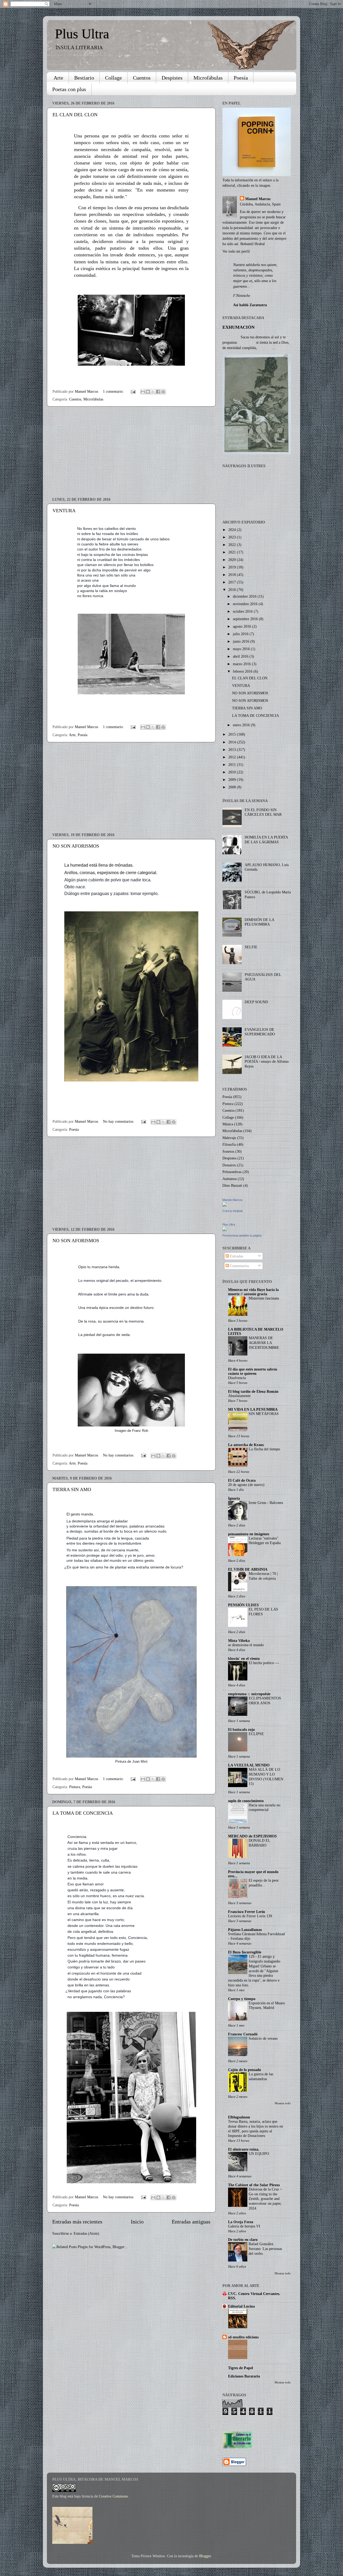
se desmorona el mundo (246, 1645)
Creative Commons (114, 2496)
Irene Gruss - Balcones (266, 1503)
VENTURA (64, 511)
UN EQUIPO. (259, 2154)
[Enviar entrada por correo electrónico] (133, 391)
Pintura (75, 1787)
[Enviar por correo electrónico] (143, 392)
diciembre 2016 (245, 596)
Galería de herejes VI (244, 2226)
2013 (233, 750)
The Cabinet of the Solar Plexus (254, 2185)
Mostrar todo (283, 2103)
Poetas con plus (69, 89)
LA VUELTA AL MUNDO (249, 1765)
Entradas (236, 1256)
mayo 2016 (242, 649)
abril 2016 (241, 656)
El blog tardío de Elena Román (253, 1391)
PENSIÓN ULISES (243, 1605)
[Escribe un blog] (148, 392)
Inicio (137, 2222)
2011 (233, 765)
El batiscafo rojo (241, 1729)
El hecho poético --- (264, 1663)
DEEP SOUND (256, 1002)
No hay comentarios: (119, 1121)
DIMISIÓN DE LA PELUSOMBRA (259, 922)
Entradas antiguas (191, 2222)
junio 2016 (242, 641)
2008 (233, 787)
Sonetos (228, 1151)
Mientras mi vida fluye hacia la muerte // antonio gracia (253, 1292)
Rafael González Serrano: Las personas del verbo (265, 2249)
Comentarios (239, 1266)
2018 (233, 575)
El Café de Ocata (242, 1480)
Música (228, 1124)
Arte (58, 78)
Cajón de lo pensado (245, 2070)
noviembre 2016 (246, 604)
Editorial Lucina (241, 2306)
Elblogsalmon (239, 2117)
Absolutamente (239, 1396)
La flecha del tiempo (264, 1449)
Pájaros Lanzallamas (245, 1930)
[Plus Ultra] (225, 1230)
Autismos (230, 1179)
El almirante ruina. (244, 2149)
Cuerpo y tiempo (242, 1999)
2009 (233, 780)
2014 (233, 742)
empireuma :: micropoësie (249, 1694)
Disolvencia (237, 1378)
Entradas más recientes (77, 2222)
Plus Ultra (82, 34)
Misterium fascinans (264, 1298)
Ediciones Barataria (244, 2376)
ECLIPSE (256, 1734)
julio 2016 (241, 634)
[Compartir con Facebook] (158, 392)
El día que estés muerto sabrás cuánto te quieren (253, 1371)
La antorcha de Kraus (246, 1445)
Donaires (229, 1165)
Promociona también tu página (242, 1235)
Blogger (205, 2556)
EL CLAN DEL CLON (75, 115)
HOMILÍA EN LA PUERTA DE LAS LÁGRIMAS (266, 839)
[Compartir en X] (153, 392)
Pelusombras (232, 1172)
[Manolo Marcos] (225, 1205)
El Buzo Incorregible (245, 1952)
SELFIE (251, 947)
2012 (233, 757)
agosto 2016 (243, 626)
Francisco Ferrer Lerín (247, 1912)
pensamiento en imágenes (249, 1534)
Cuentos (142, 78)
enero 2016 (242, 725)
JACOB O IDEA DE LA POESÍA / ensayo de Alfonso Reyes (267, 1062)
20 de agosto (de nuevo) (246, 1485)
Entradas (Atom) (86, 2233)
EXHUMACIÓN (238, 327)
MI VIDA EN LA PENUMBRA (253, 1409)
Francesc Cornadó (243, 2034)
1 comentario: (114, 391)
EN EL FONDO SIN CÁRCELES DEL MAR (263, 812)
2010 (233, 772)
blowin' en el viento (244, 1658)
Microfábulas (208, 78)
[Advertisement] (131, 452)
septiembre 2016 (246, 619)
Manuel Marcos (258, 199)
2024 (233, 530)
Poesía (241, 78)
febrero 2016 (243, 671)
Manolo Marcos (232, 1200)
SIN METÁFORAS (264, 1414)
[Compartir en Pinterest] (163, 392)
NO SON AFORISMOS (76, 846)
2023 (233, 537)
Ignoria (234, 1498)
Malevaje (229, 1138)
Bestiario (84, 78)
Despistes (172, 78)
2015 (233, 734)
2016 (233, 590)
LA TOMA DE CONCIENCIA (83, 1813)
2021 (233, 552)
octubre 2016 (243, 611)
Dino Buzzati (232, 1185)
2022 (233, 545)
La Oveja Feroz (241, 2222)
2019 (233, 567)
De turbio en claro (243, 2240)
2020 (233, 560)
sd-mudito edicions (243, 2337)
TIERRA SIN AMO (72, 1489)
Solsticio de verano (263, 2038)
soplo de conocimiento (246, 1801)
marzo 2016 (242, 664)
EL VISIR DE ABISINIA (248, 1569)
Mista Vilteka (239, 1641)
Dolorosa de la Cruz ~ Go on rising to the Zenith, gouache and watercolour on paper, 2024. (265, 2199)
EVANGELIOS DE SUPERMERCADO (260, 1032)
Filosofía (229, 1144)
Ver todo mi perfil (236, 251)
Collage (113, 78)
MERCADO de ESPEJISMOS (252, 1836)
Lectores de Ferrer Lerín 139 (250, 1916)
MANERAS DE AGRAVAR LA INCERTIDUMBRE (264, 1343)
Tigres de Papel (241, 2368)
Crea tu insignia (232, 1211)
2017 (233, 582)
